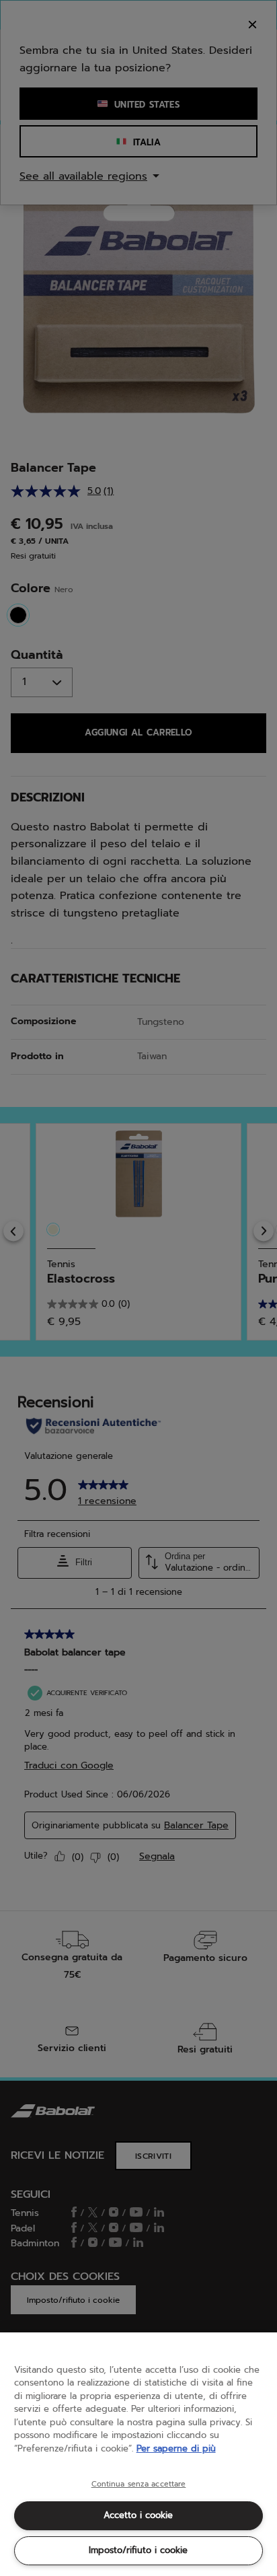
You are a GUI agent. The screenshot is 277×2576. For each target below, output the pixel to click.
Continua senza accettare (139, 2484)
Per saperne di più (176, 2448)
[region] (138, 2454)
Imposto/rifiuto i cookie (138, 2550)
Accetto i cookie (138, 2515)
